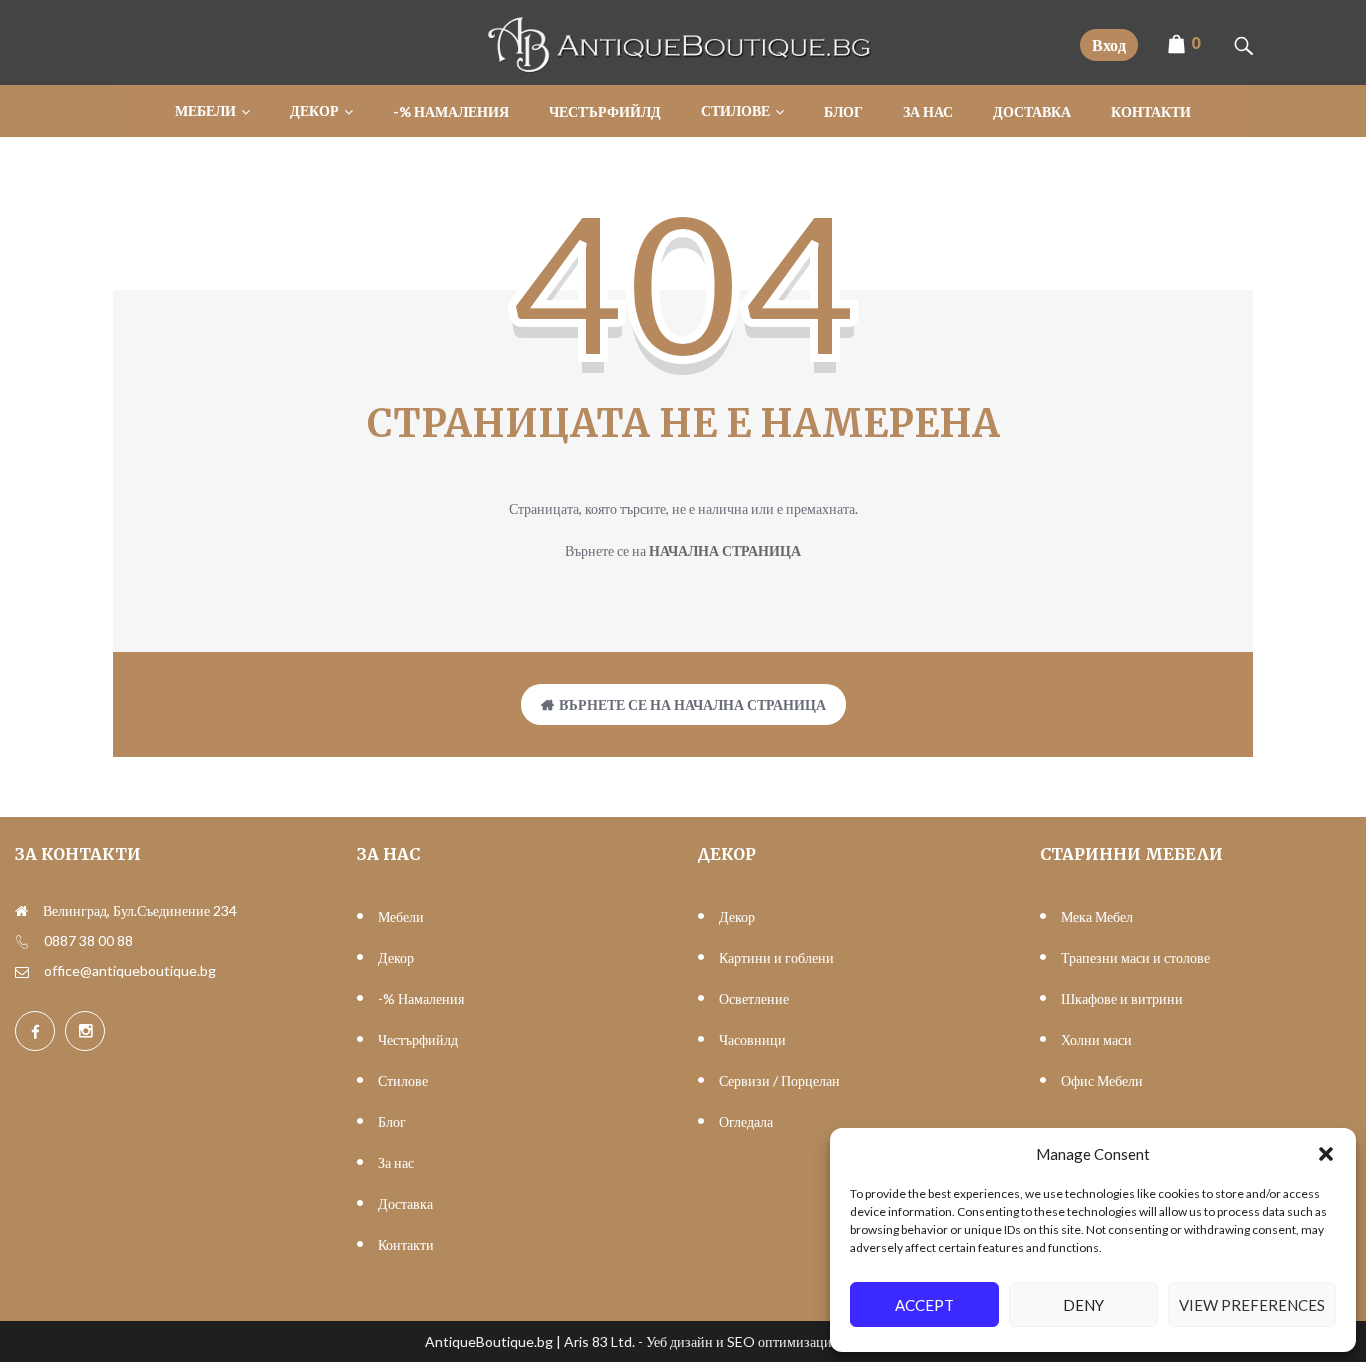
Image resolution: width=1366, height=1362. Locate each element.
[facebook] (35, 1031)
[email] (22, 971)
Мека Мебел (1097, 916)
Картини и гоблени (776, 957)
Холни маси (1096, 1039)
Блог (392, 1121)
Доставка (405, 1203)
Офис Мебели (1102, 1080)
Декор (396, 957)
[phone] (22, 941)
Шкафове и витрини (1122, 998)
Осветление (754, 998)
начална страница (725, 550)
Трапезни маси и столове (1135, 957)
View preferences (1252, 1305)
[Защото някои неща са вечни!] (683, 67)
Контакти (406, 1244)
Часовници (752, 1039)
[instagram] (85, 1031)
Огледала (746, 1121)
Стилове (403, 1080)
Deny (1083, 1305)
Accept (924, 1305)
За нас (396, 1162)
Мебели (401, 916)
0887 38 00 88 (88, 940)
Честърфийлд (418, 1039)
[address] (21, 911)
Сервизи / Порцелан (779, 1080)
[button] (1326, 1154)
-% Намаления (421, 998)
